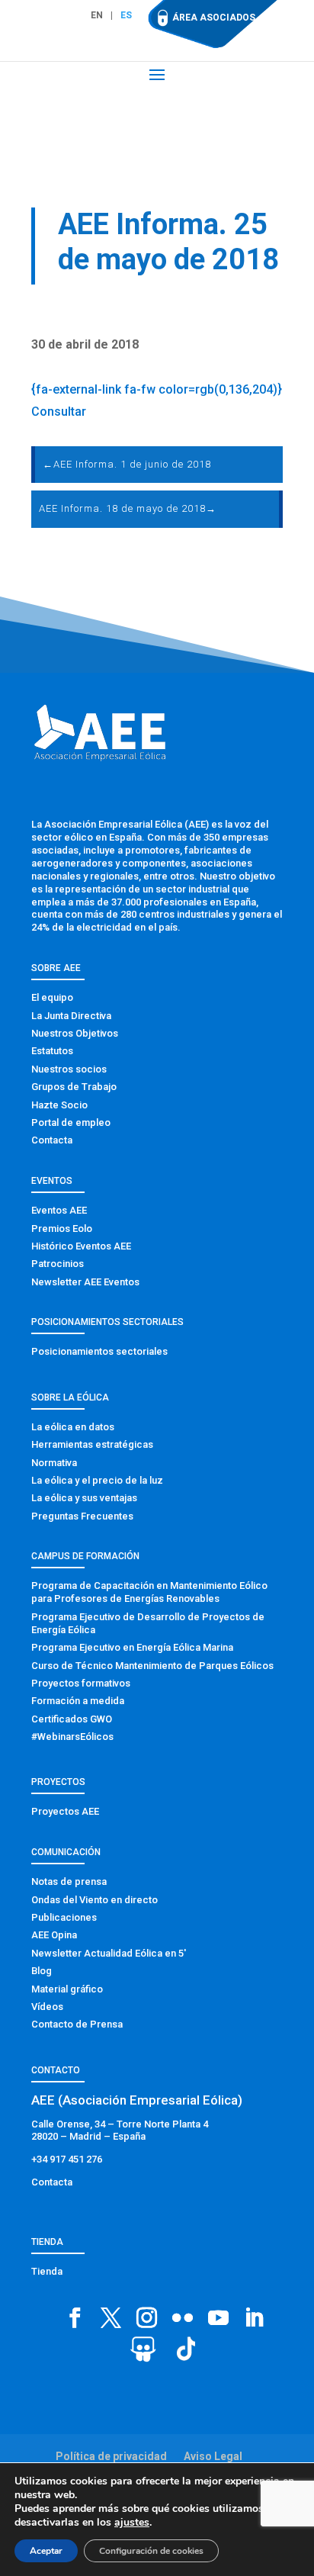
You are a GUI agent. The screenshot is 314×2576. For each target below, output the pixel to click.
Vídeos (47, 2007)
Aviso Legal (213, 2456)
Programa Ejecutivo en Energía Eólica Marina (132, 1647)
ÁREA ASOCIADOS (214, 18)
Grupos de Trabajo (74, 1087)
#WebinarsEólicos (72, 1737)
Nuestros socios (69, 1069)
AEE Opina (54, 1935)
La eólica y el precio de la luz (97, 1480)
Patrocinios (58, 1264)
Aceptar (46, 2551)
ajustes (132, 2523)
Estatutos (52, 1051)
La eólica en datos (73, 1427)
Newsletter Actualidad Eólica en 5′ (109, 1953)
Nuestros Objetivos (75, 1033)
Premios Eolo (62, 1229)
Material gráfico (67, 1989)
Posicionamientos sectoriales (99, 1351)
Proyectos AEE (65, 1811)
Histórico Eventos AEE (81, 1246)
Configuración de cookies (151, 2551)
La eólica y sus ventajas (84, 1498)
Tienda (47, 2271)
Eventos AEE (59, 1210)
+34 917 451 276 (67, 2159)
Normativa (54, 1463)
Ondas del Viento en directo (95, 1900)
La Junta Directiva (71, 1016)
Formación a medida (78, 1701)
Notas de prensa (69, 1881)
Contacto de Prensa (77, 2024)
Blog (42, 1971)
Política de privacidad (111, 2456)
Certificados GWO (72, 1719)
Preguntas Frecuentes (82, 1516)
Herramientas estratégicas (92, 1444)
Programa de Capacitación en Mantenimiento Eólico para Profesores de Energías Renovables (149, 1592)
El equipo (52, 997)
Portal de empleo (71, 1122)
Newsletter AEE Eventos (85, 1282)
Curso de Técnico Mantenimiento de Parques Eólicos (152, 1666)
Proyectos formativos (81, 1683)
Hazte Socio (59, 1105)
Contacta (52, 1140)
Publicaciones (64, 1917)
